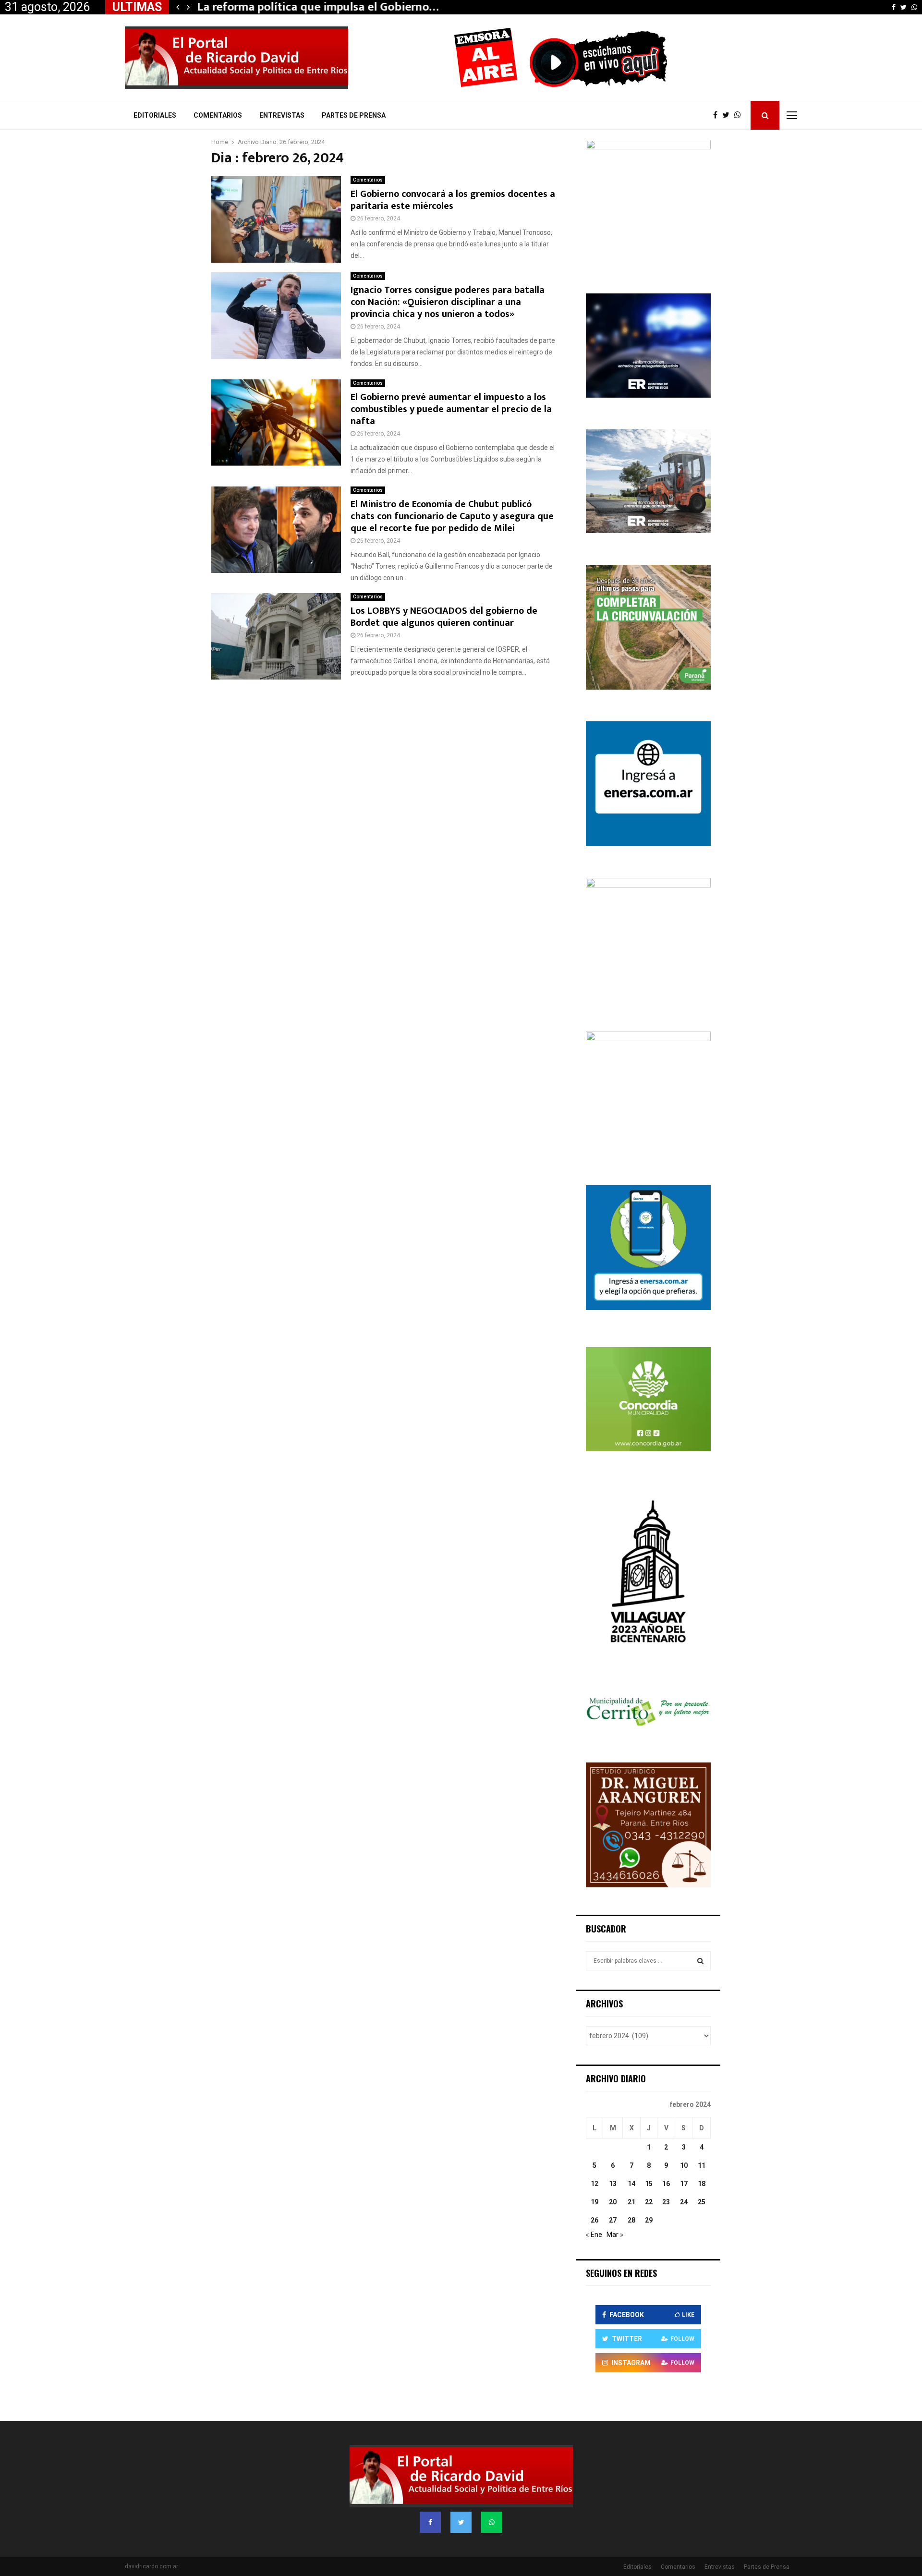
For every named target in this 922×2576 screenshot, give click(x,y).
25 (702, 2202)
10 (684, 2165)
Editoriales (155, 115)
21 (631, 2202)
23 (666, 2202)
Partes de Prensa (354, 115)
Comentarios (218, 115)
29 (649, 2220)
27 (613, 2220)
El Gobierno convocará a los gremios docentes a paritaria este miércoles (453, 200)
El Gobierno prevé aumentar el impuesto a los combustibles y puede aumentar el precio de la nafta (451, 409)
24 (684, 2202)
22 (649, 2202)
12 (594, 2184)
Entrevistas (282, 115)
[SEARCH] (700, 1961)
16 (666, 2184)
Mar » (615, 2235)
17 (684, 2184)
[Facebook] (718, 115)
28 (631, 2220)
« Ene (594, 2235)
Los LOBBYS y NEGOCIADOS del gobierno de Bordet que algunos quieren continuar (444, 617)
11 (702, 2165)
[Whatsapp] (740, 115)
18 (702, 2184)
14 (631, 2184)
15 (649, 2184)
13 (613, 2184)
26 (594, 2220)
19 (594, 2202)
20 (613, 2202)
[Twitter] (728, 115)
